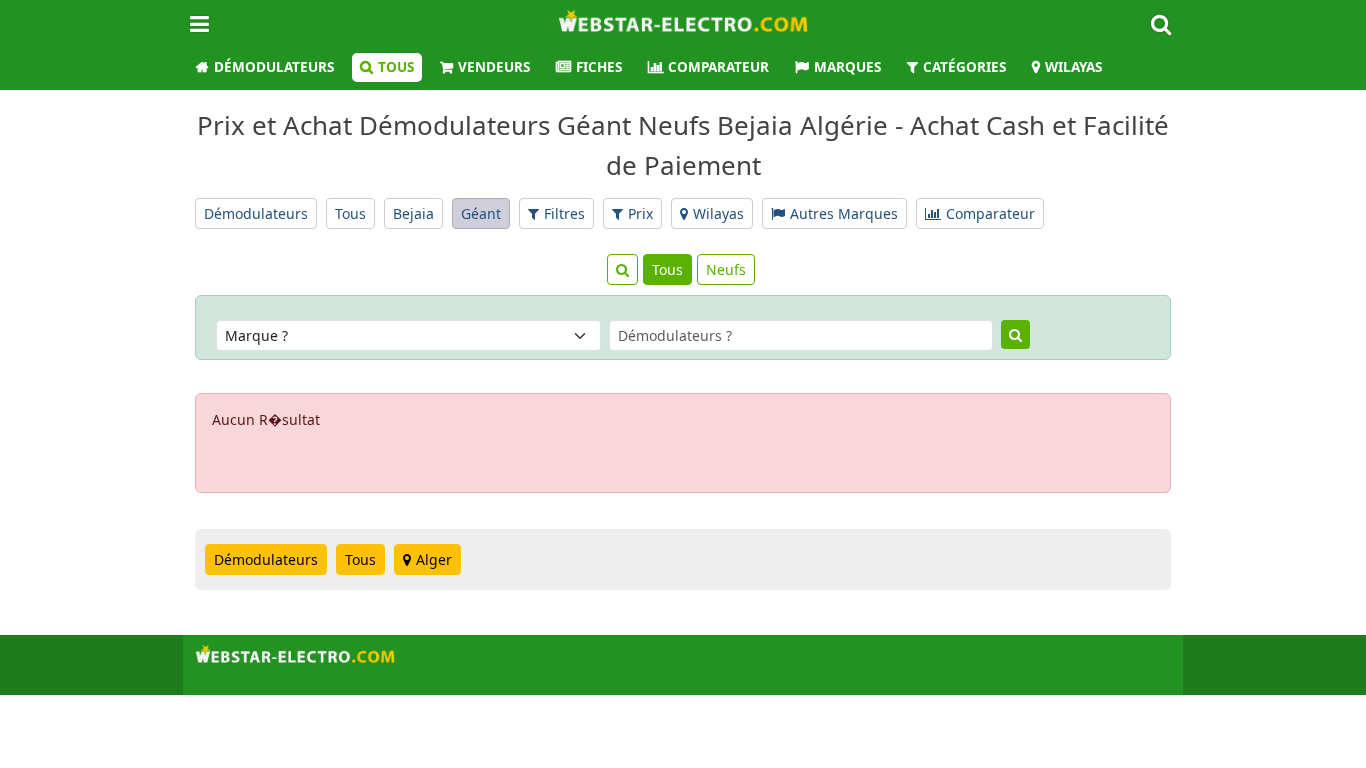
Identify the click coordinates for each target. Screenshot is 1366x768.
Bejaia (413, 213)
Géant (481, 213)
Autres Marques (844, 213)
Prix (640, 213)
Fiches (599, 67)
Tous (396, 67)
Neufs (726, 269)
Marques (847, 67)
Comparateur (718, 67)
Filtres (564, 213)
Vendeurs (494, 67)
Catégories (964, 67)
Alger (434, 559)
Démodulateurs (274, 67)
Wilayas (1073, 67)
